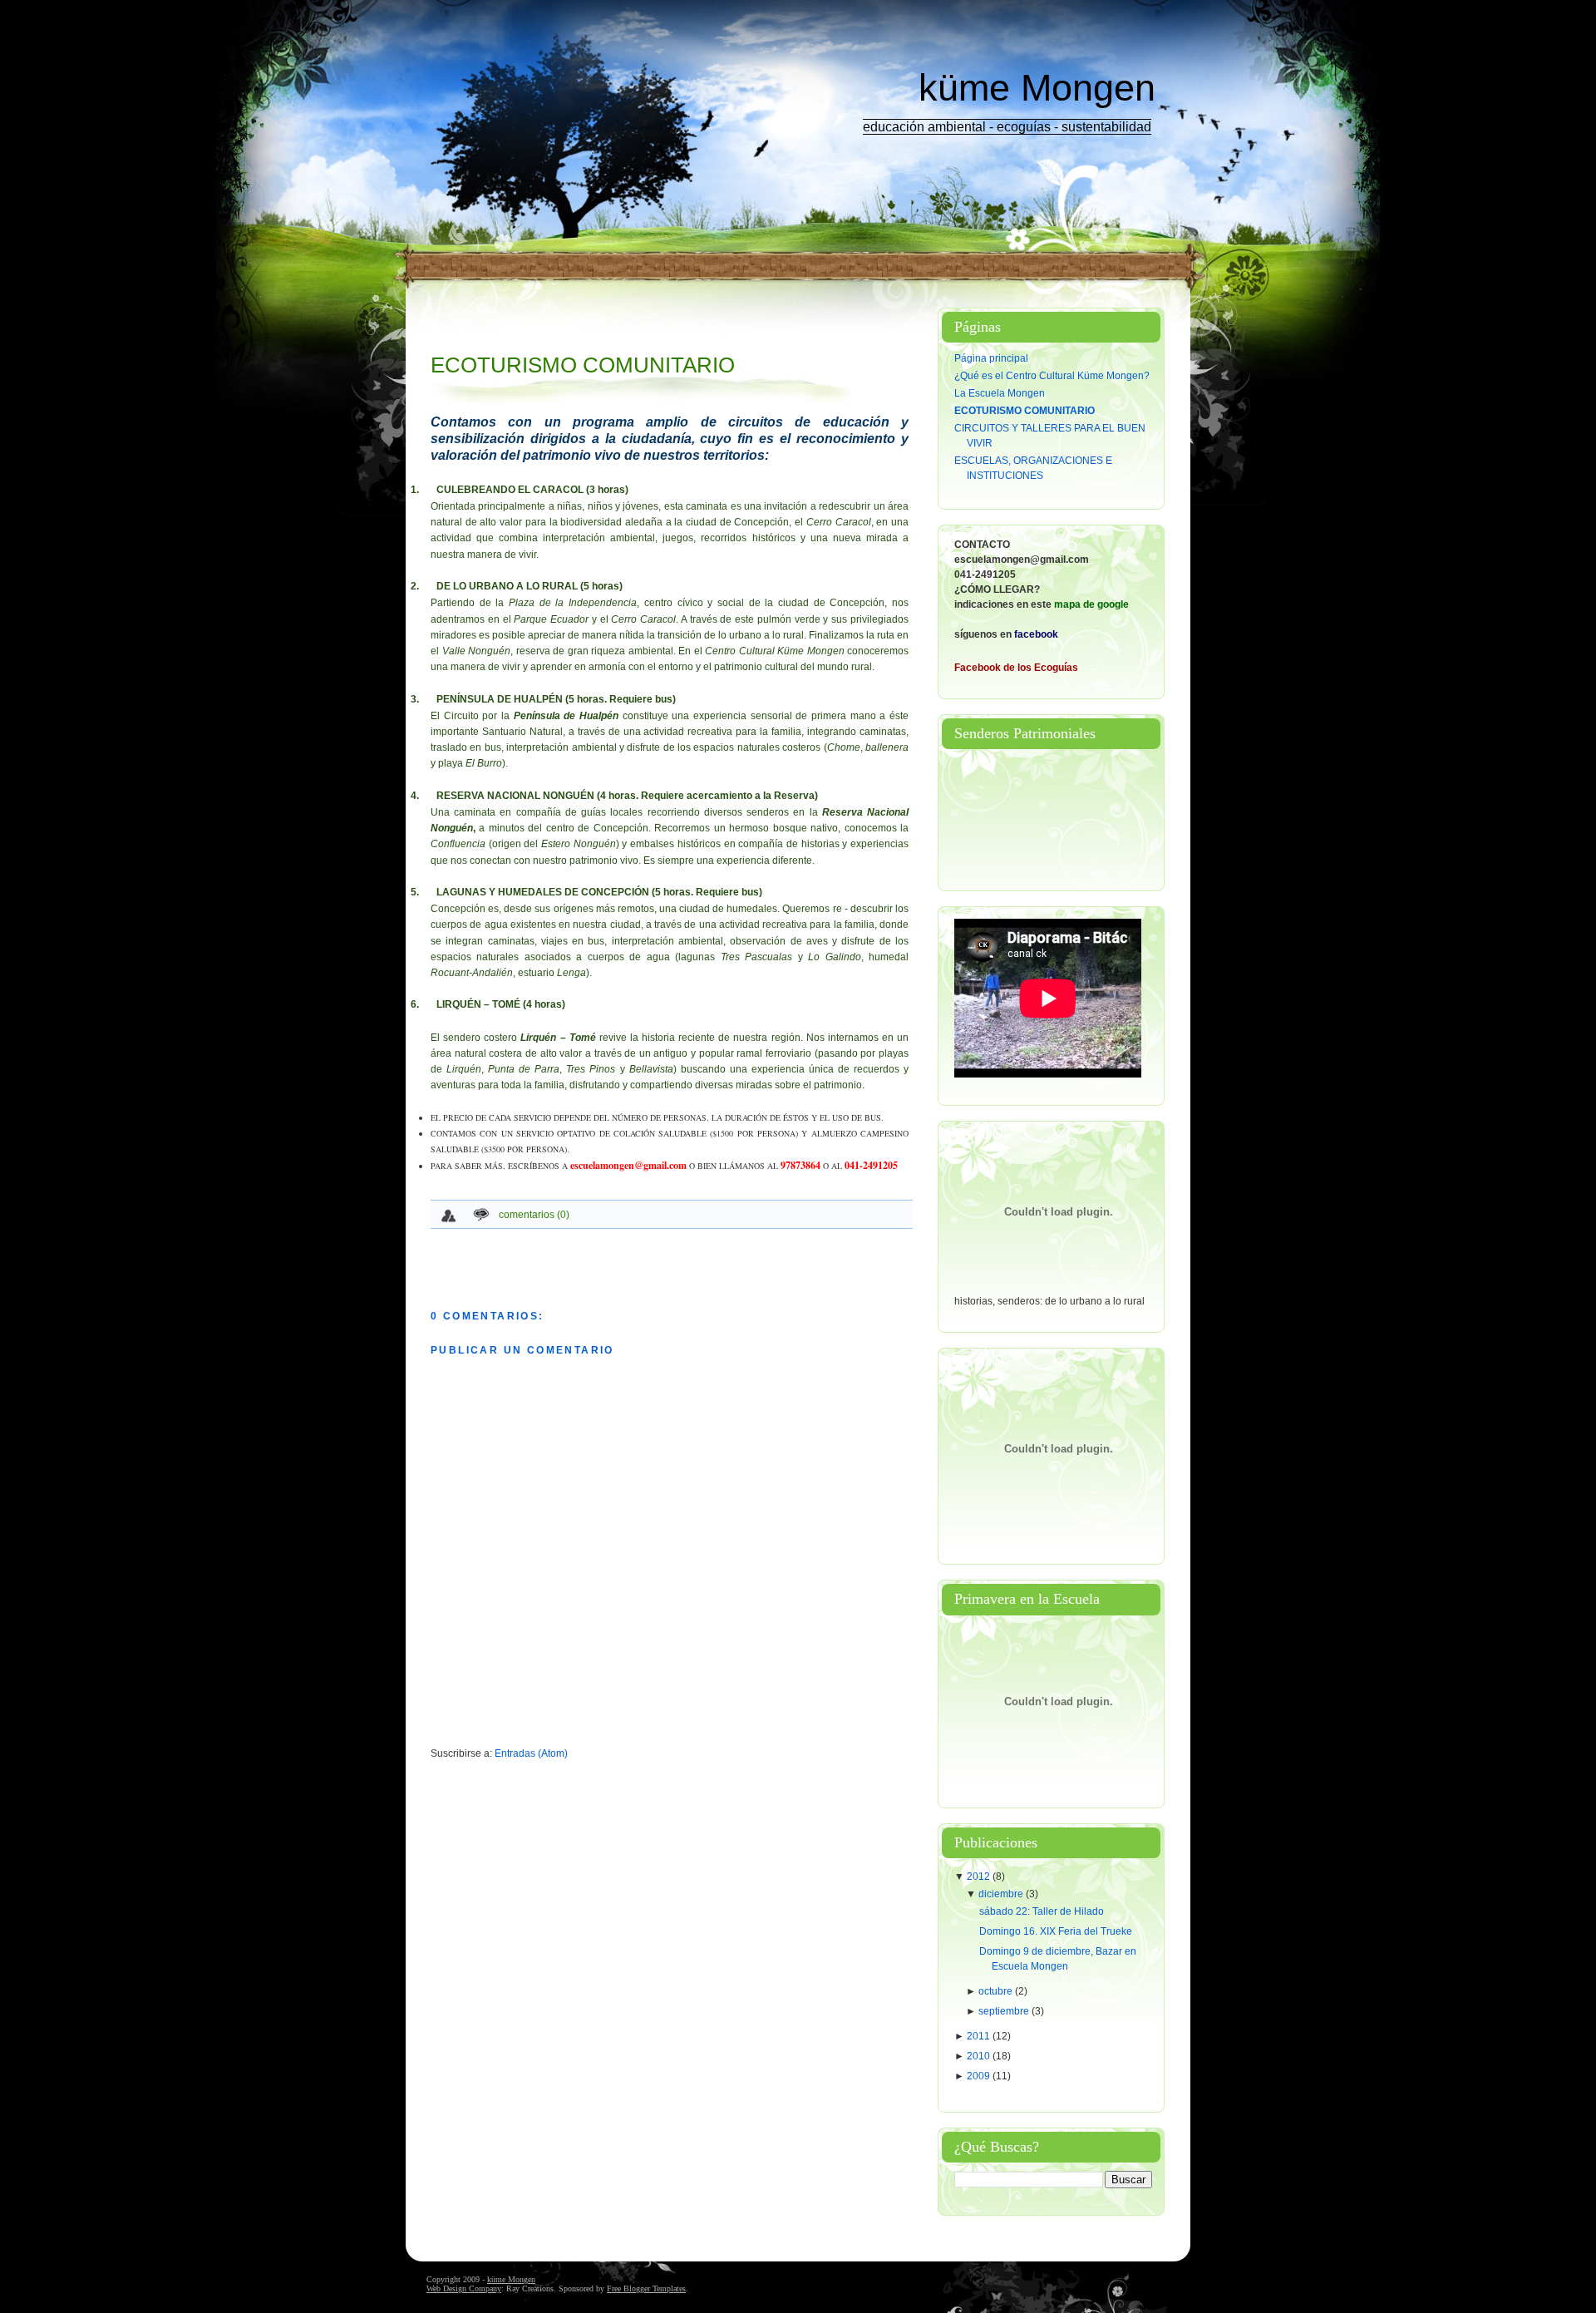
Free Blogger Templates (646, 2288)
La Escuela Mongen (1000, 393)
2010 (980, 2056)
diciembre (1002, 1894)
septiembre (1005, 2011)
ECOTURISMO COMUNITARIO (583, 365)
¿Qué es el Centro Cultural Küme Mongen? (1052, 376)
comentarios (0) (534, 1215)
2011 (980, 2036)
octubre (997, 1991)
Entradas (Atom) (531, 1753)
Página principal (991, 358)
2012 (980, 1877)
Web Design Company (464, 2288)
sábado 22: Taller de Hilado (1042, 1911)
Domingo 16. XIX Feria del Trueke (1056, 1931)
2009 (980, 2076)
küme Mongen (1037, 88)
